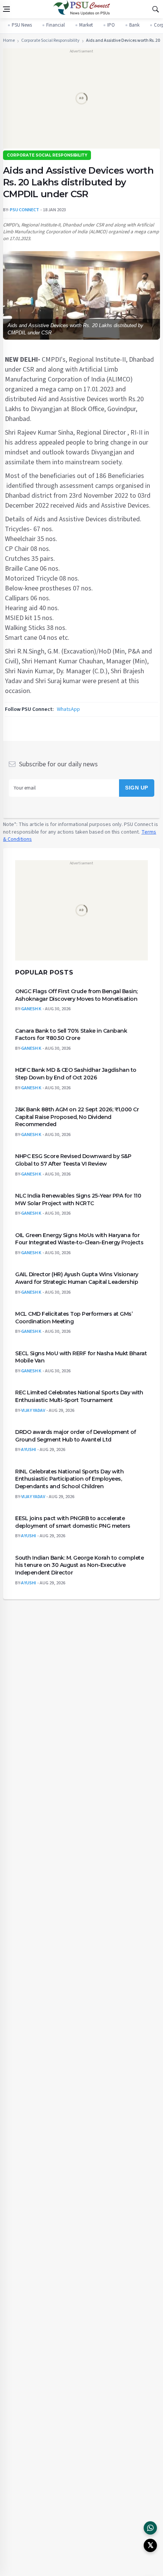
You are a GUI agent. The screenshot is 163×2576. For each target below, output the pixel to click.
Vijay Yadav (33, 1410)
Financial (56, 25)
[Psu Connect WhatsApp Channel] (150, 2528)
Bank (134, 25)
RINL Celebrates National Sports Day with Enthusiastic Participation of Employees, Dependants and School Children (69, 1479)
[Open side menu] (6, 9)
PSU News (22, 25)
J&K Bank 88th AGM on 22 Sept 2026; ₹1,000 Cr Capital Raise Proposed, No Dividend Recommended (77, 1117)
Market (86, 25)
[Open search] (155, 9)
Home (9, 41)
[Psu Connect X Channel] (150, 2545)
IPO (111, 25)
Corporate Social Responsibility (50, 41)
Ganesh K (31, 1009)
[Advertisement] (81, 101)
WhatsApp (68, 709)
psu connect (24, 210)
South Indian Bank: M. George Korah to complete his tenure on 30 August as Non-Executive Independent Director (79, 1565)
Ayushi (29, 1450)
